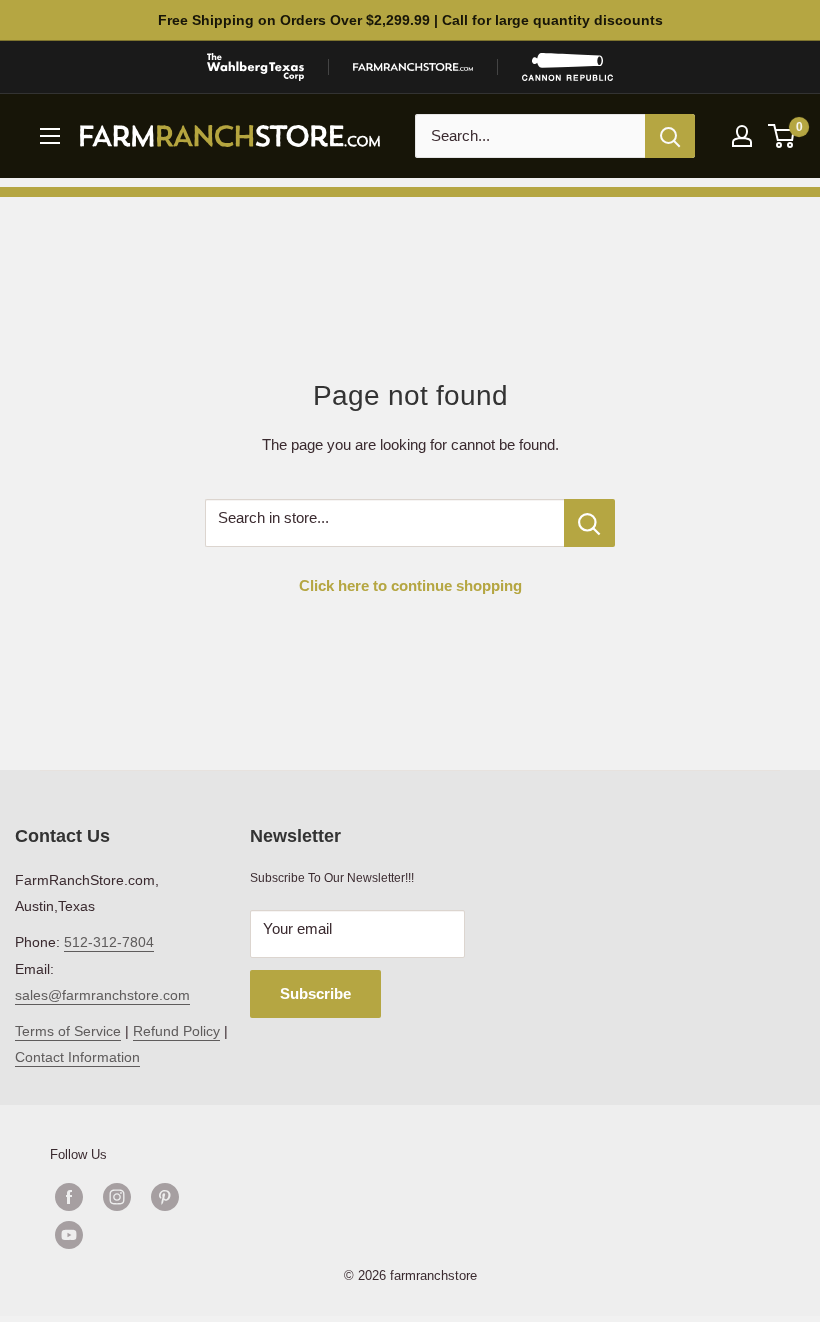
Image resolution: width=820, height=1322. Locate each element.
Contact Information (77, 1057)
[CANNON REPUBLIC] (567, 67)
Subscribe (315, 993)
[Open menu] (50, 136)
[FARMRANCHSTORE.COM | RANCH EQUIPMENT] (413, 67)
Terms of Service (68, 1031)
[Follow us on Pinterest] (165, 1197)
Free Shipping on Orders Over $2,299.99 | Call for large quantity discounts (410, 20)
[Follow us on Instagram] (117, 1197)
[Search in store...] (589, 523)
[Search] (670, 136)
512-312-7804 (109, 942)
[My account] (742, 136)
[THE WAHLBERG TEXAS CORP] (255, 67)
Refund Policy (176, 1031)
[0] (782, 136)
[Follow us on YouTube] (141, 1235)
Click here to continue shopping (410, 585)
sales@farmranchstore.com (102, 995)
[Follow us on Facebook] (69, 1197)
